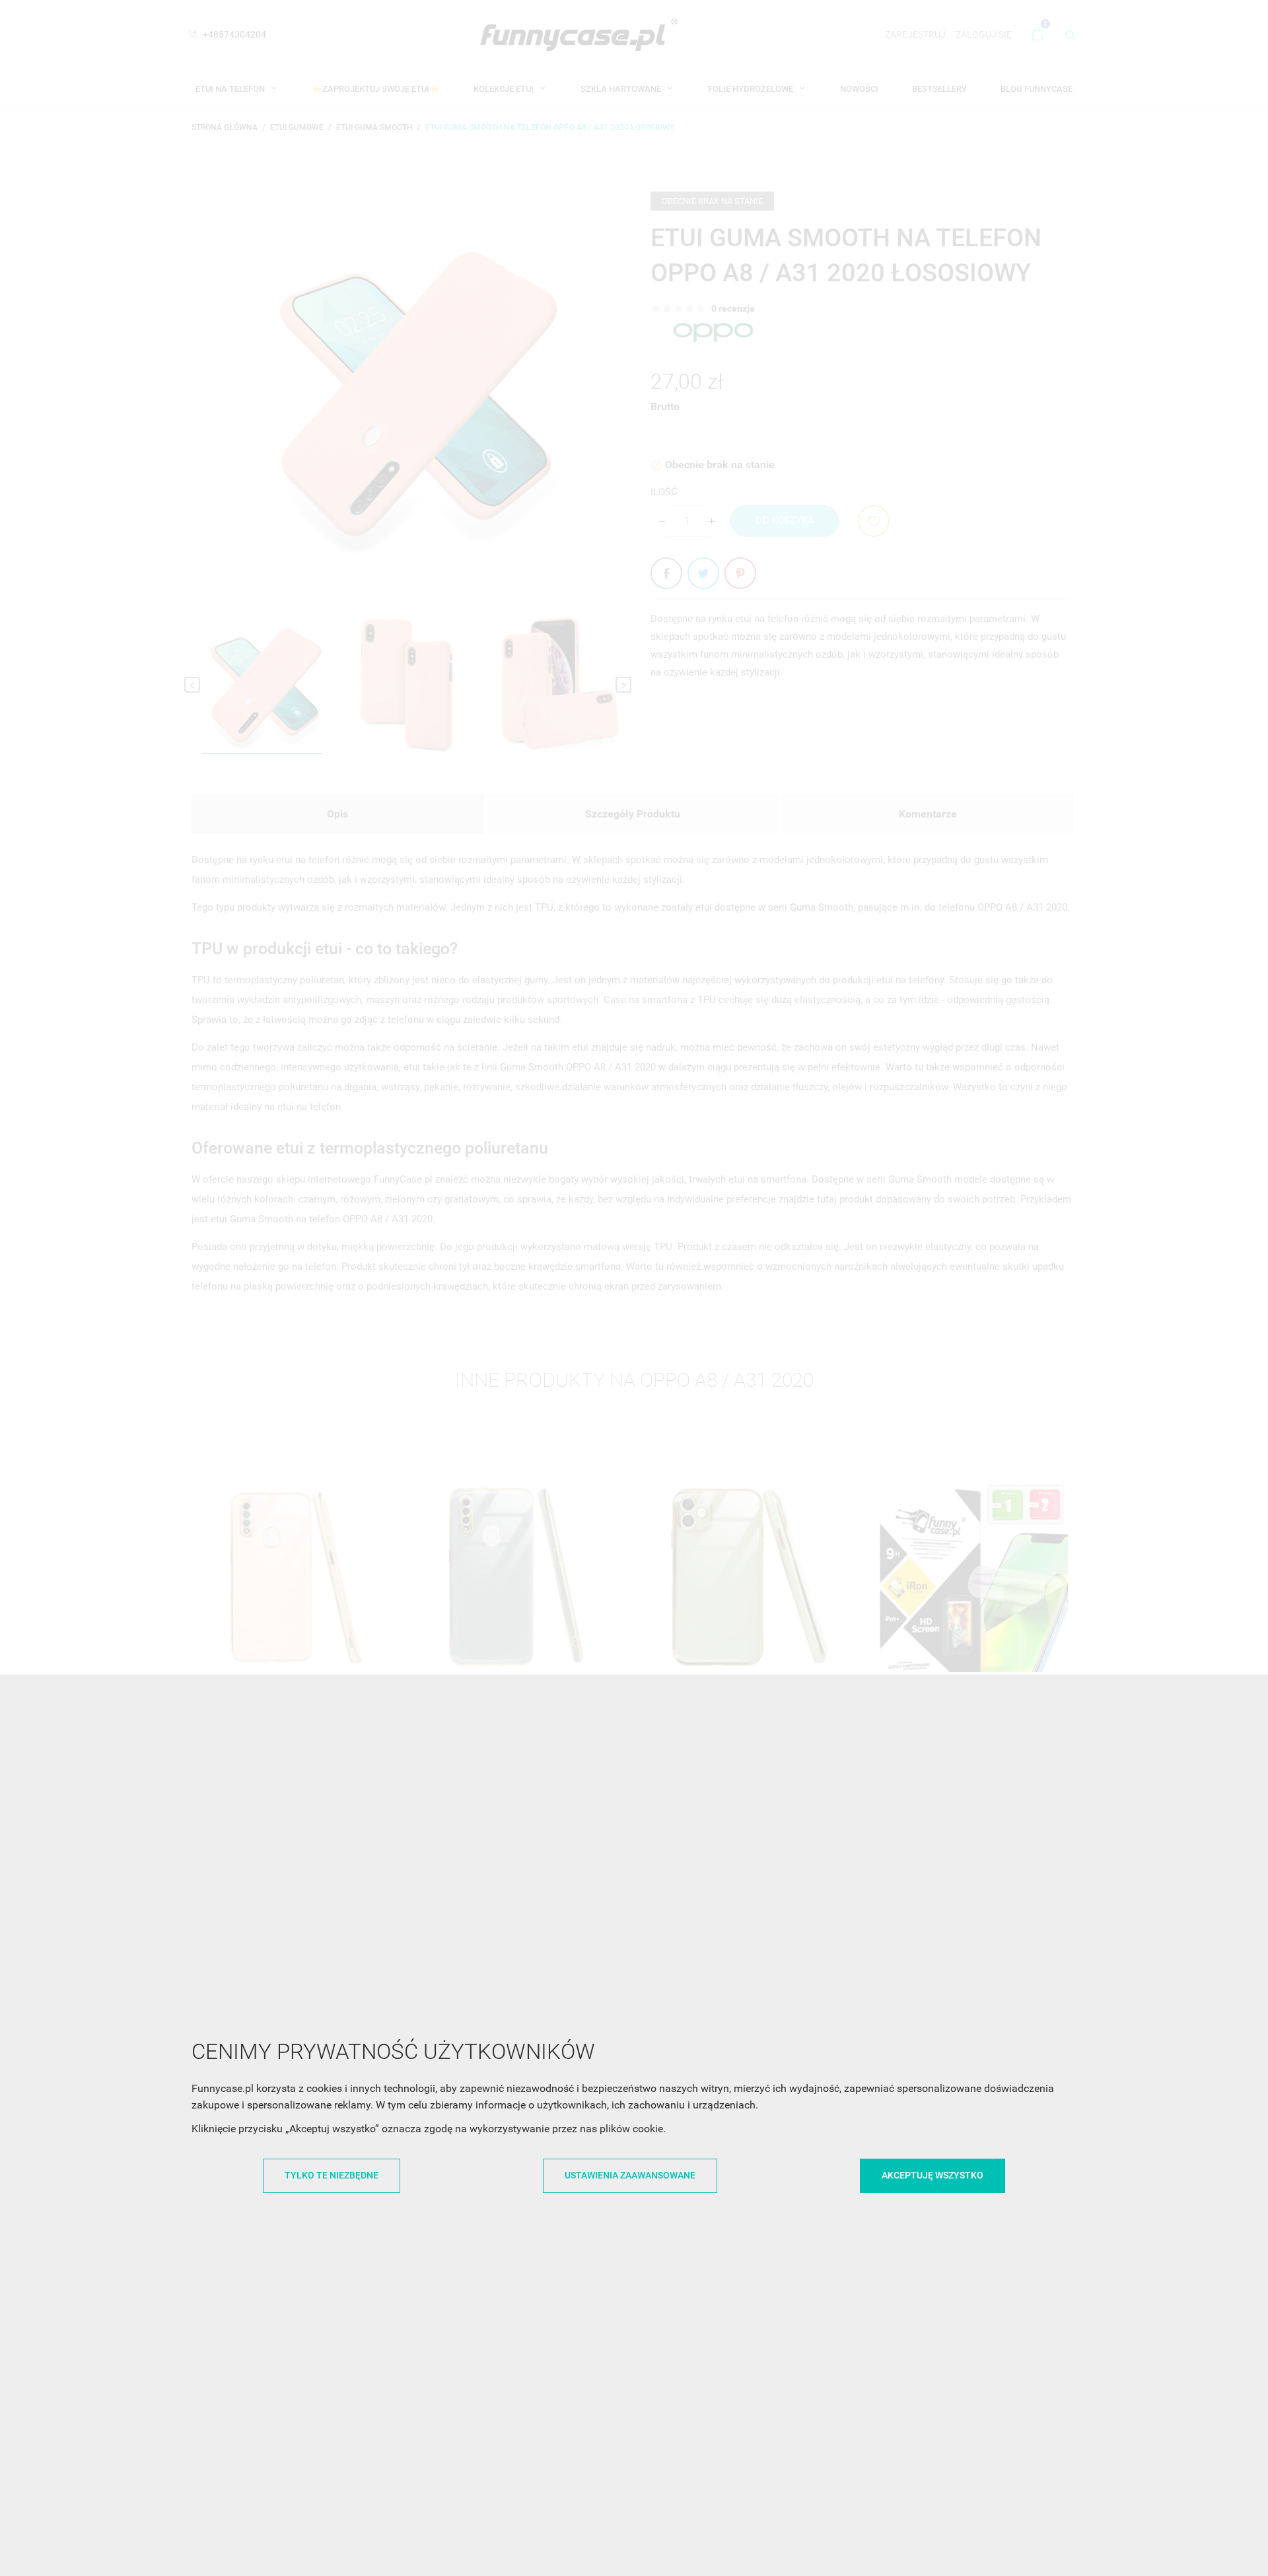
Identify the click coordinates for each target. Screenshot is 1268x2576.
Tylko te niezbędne (332, 2175)
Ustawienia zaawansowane (630, 2175)
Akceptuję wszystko (933, 2175)
